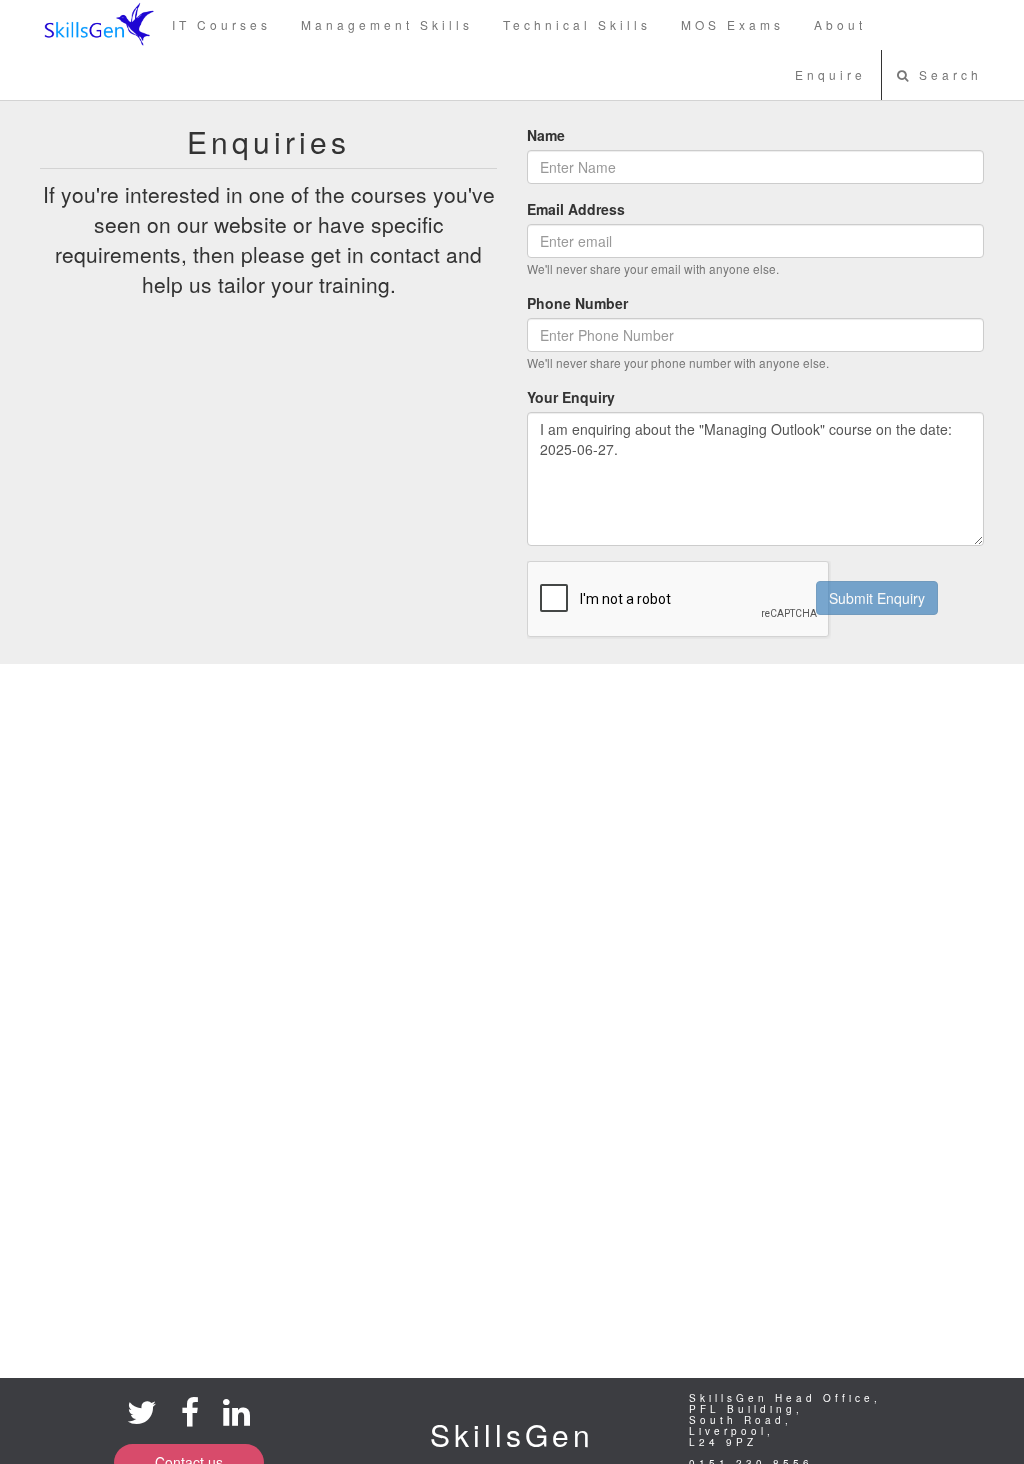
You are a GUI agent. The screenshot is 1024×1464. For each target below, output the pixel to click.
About (840, 24)
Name (546, 135)
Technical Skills (577, 24)
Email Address (576, 209)
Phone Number (577, 303)
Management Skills (387, 24)
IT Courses (221, 24)
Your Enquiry (571, 397)
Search (947, 74)
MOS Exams (732, 24)
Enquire (830, 74)
